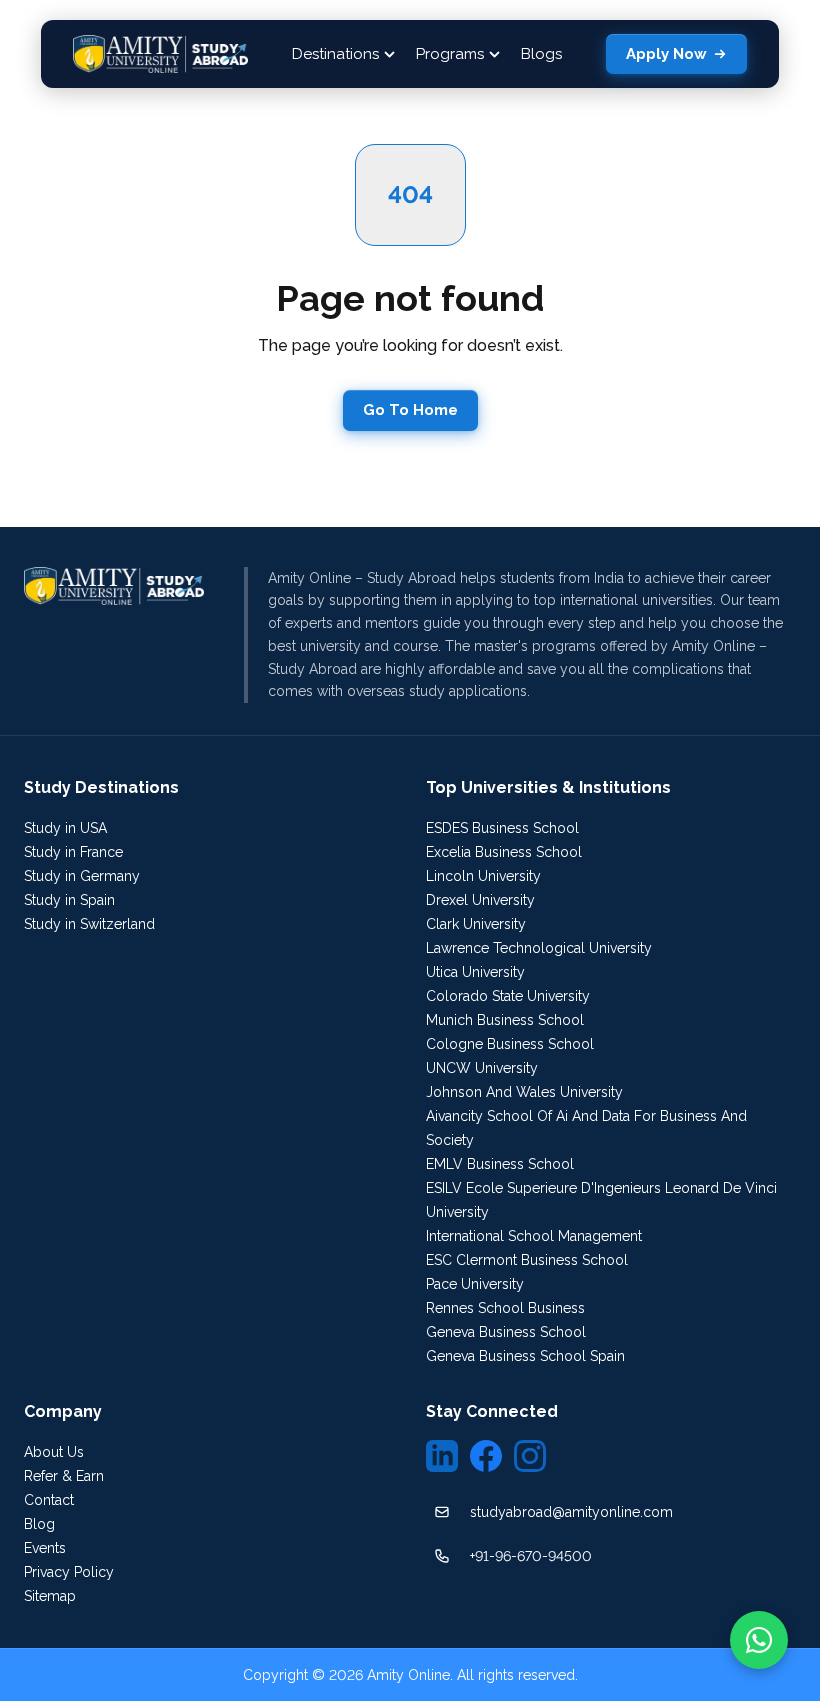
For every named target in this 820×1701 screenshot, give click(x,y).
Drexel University (480, 900)
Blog (39, 1524)
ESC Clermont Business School (527, 1260)
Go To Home (410, 410)
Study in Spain (69, 900)
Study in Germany (82, 876)
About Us (54, 1452)
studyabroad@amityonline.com (571, 1512)
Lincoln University (483, 876)
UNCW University (482, 1068)
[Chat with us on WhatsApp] (759, 1640)
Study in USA (65, 828)
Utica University (475, 972)
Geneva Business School (506, 1332)
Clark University (476, 924)
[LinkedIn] (442, 1456)
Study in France (73, 852)
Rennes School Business (505, 1308)
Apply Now (666, 54)
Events (45, 1548)
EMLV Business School (500, 1164)
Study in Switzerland (89, 924)
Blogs (541, 54)
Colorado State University (508, 996)
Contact (49, 1500)
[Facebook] (486, 1456)
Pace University (475, 1284)
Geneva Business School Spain (525, 1356)
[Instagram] (530, 1456)
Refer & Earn (64, 1476)
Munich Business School (505, 1020)
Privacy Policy (69, 1572)
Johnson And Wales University (524, 1092)
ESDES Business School (502, 828)
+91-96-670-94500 (531, 1556)
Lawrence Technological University (539, 948)
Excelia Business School (504, 852)
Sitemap (50, 1596)
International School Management (534, 1236)
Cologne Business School (510, 1044)
